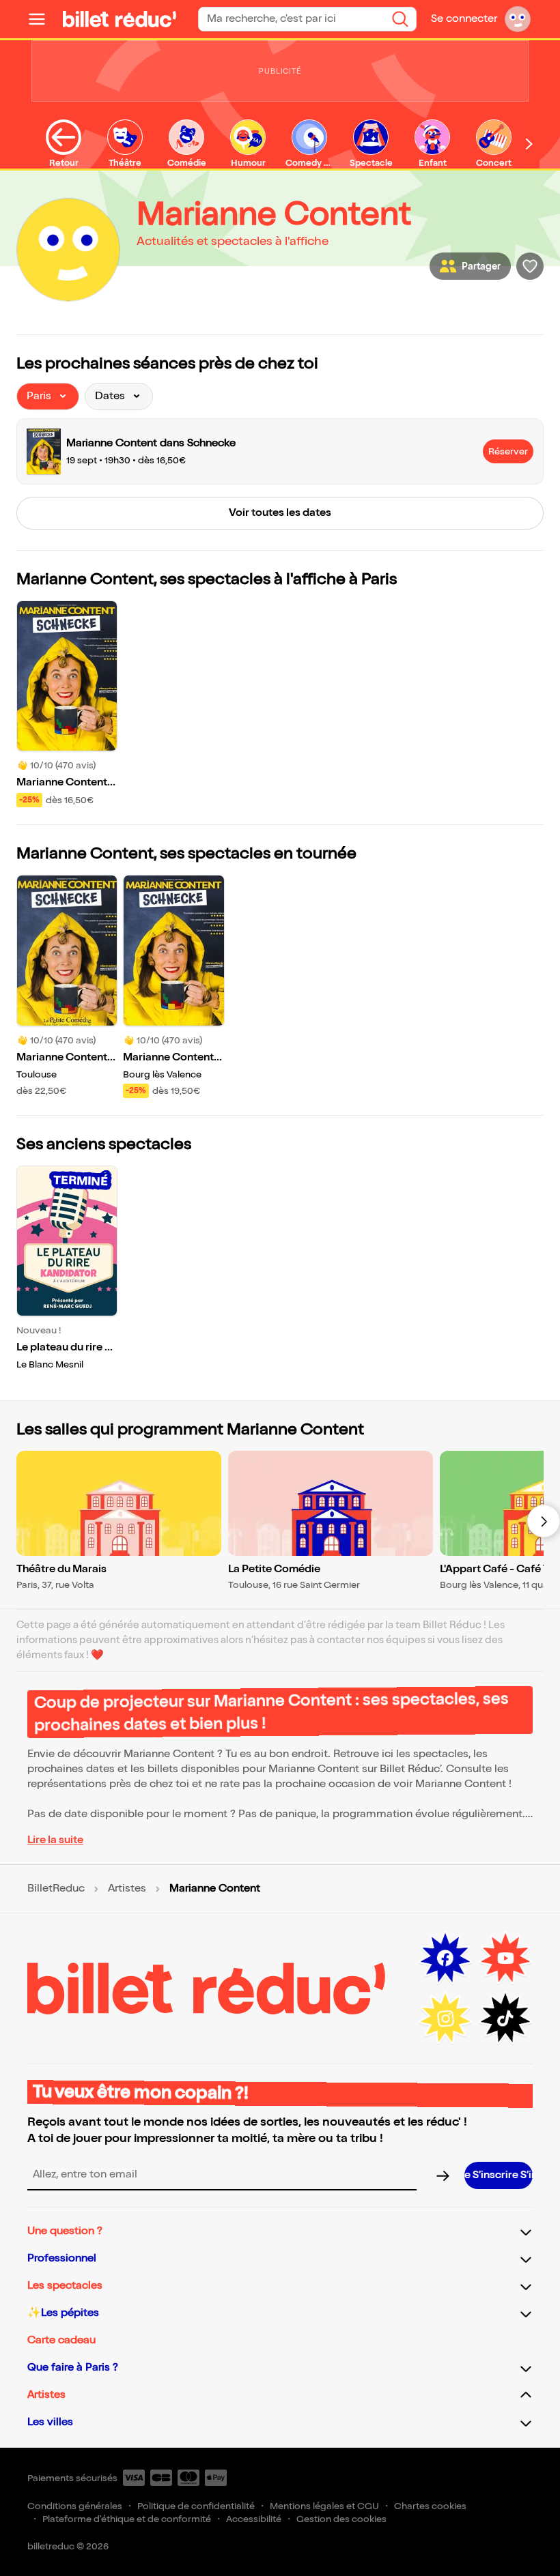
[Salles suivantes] (544, 1521)
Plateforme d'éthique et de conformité (127, 2519)
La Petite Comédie (274, 1569)
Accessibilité (254, 2519)
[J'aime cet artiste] (530, 266)
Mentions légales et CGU (324, 2506)
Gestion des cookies (341, 2519)
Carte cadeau (61, 2340)
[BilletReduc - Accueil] (120, 19)
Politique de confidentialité (196, 2506)
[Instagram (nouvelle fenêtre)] (445, 2018)
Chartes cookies (430, 2506)
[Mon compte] (518, 19)
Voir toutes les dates (280, 513)
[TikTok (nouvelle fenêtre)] (505, 2018)
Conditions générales (75, 2506)
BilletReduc (56, 1889)
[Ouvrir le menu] (42, 19)
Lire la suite (55, 1840)
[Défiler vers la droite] (529, 144)
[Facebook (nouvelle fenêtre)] (445, 1958)
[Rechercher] (400, 19)
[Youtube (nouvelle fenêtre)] (505, 1958)
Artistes (127, 1889)
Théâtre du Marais (61, 1569)
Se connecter (464, 19)
